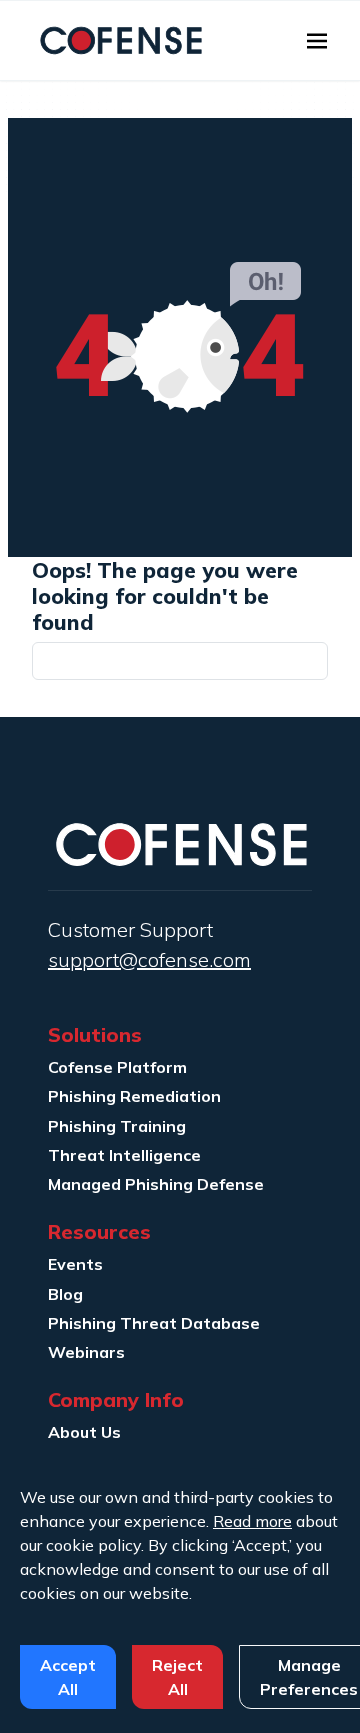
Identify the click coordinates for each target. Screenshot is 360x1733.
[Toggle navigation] (317, 41)
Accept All (68, 1677)
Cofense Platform (117, 1067)
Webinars (86, 1352)
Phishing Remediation (134, 1096)
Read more (252, 1521)
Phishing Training (117, 1126)
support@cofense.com (149, 959)
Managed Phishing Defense (156, 1184)
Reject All (177, 1677)
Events (75, 1264)
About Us (84, 1432)
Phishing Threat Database (154, 1323)
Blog (65, 1294)
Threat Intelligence (124, 1155)
